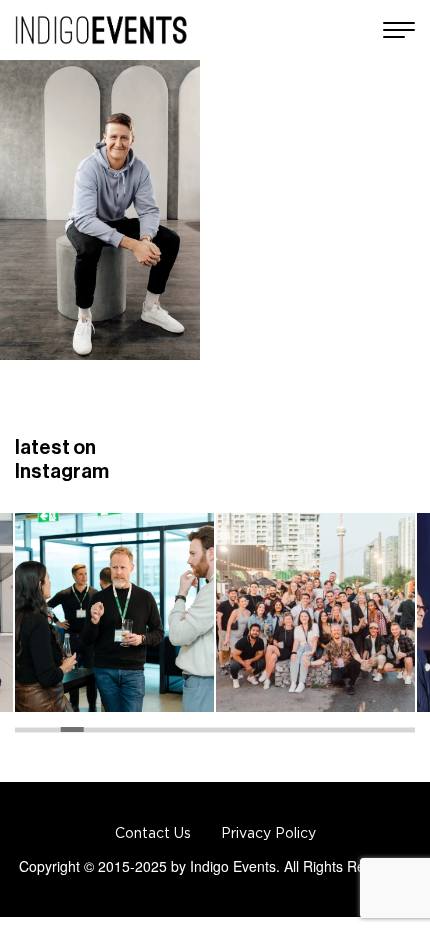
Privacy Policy (268, 833)
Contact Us (153, 833)
